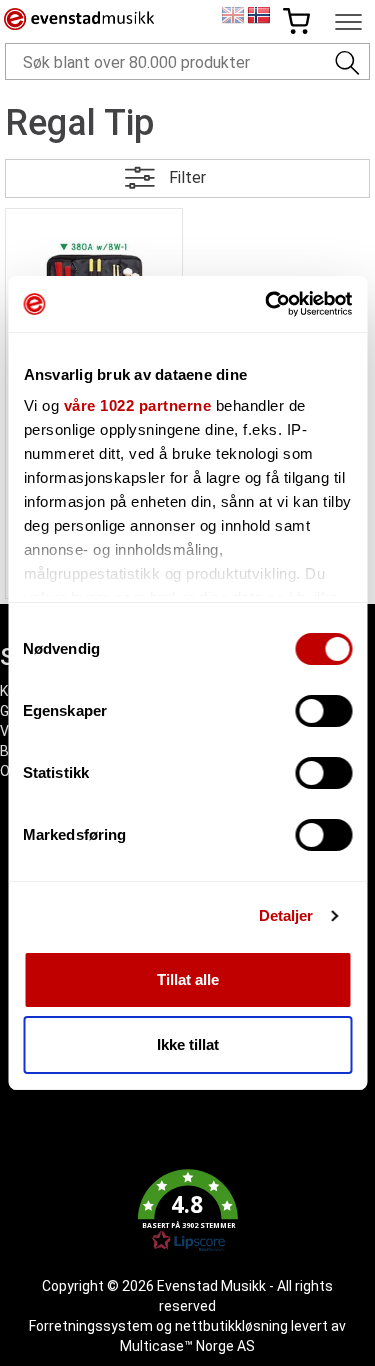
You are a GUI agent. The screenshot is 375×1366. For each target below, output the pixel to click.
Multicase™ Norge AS (187, 1346)
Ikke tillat (188, 1044)
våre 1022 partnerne (137, 405)
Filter (187, 177)
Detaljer (286, 915)
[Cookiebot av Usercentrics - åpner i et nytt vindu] (267, 304)
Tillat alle (188, 979)
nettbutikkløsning (231, 1326)
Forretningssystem (91, 1326)
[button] (187, 1211)
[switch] (323, 711)
